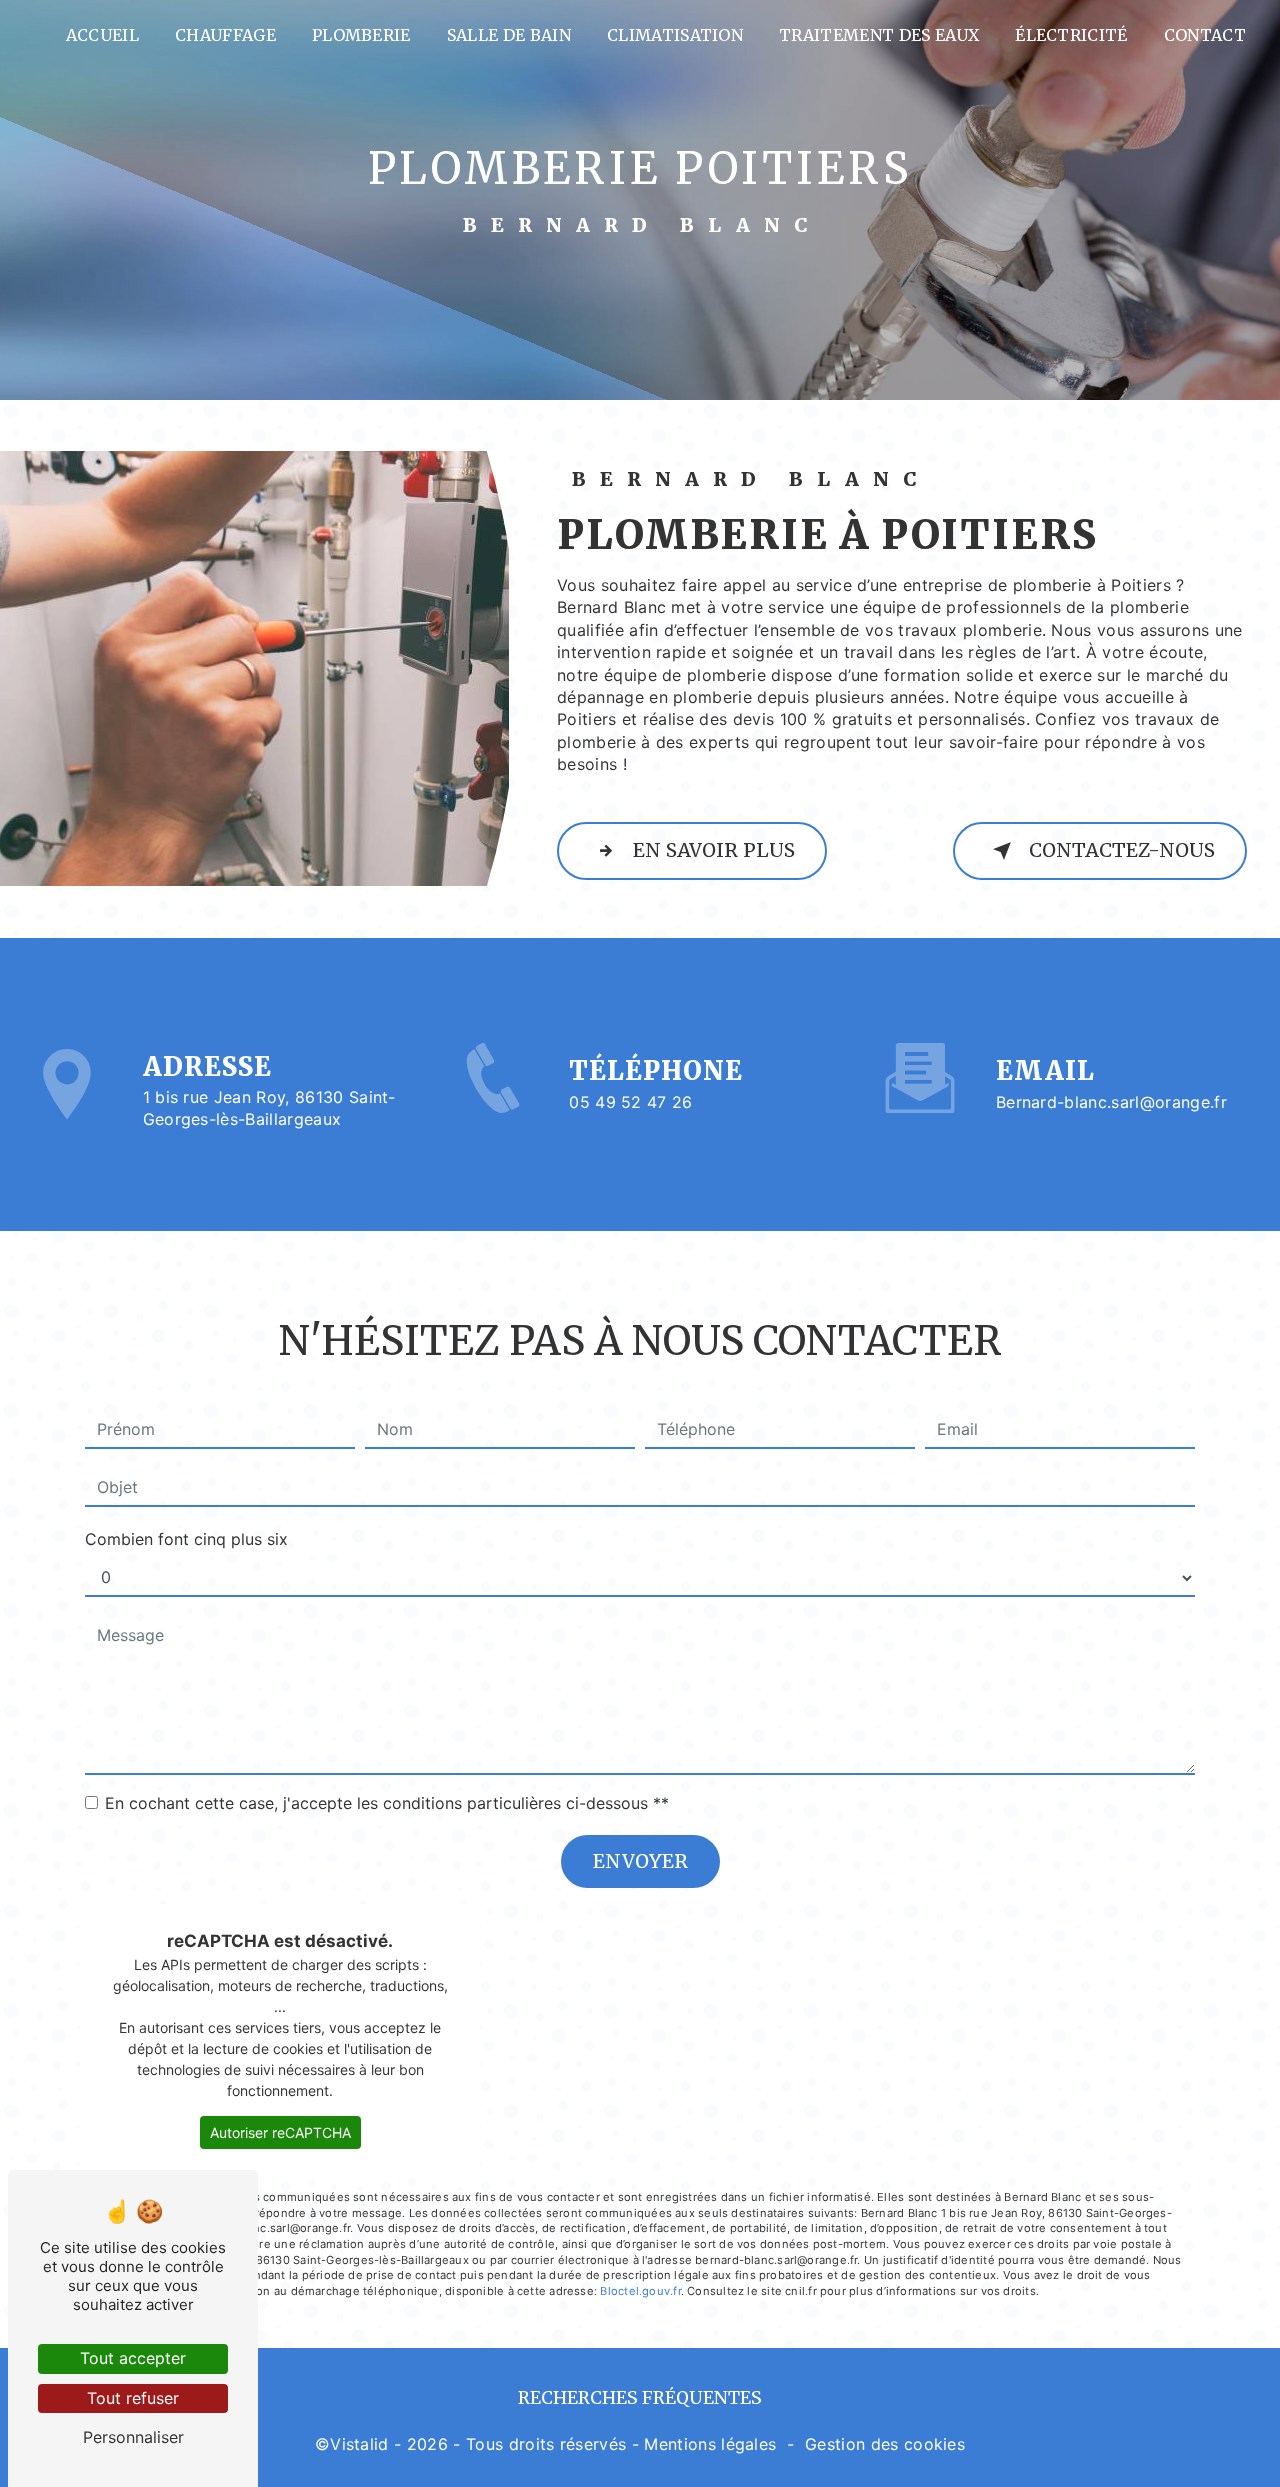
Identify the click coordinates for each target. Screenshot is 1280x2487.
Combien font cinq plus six (186, 1539)
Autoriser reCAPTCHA (280, 2132)
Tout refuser (133, 2398)
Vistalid (359, 2444)
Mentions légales (710, 2444)
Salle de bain (509, 35)
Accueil (102, 35)
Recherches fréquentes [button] (640, 2398)
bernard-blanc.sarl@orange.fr (1111, 1102)
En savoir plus (714, 850)
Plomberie (361, 35)
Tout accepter (133, 2358)
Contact (1205, 35)
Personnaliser (133, 2437)
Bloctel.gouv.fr (640, 2291)
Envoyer (640, 1861)
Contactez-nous (1122, 850)
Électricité (1071, 35)
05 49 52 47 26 (631, 1102)
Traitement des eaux (879, 35)
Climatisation (675, 35)
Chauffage (225, 35)
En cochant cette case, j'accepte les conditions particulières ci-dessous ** (387, 1803)
